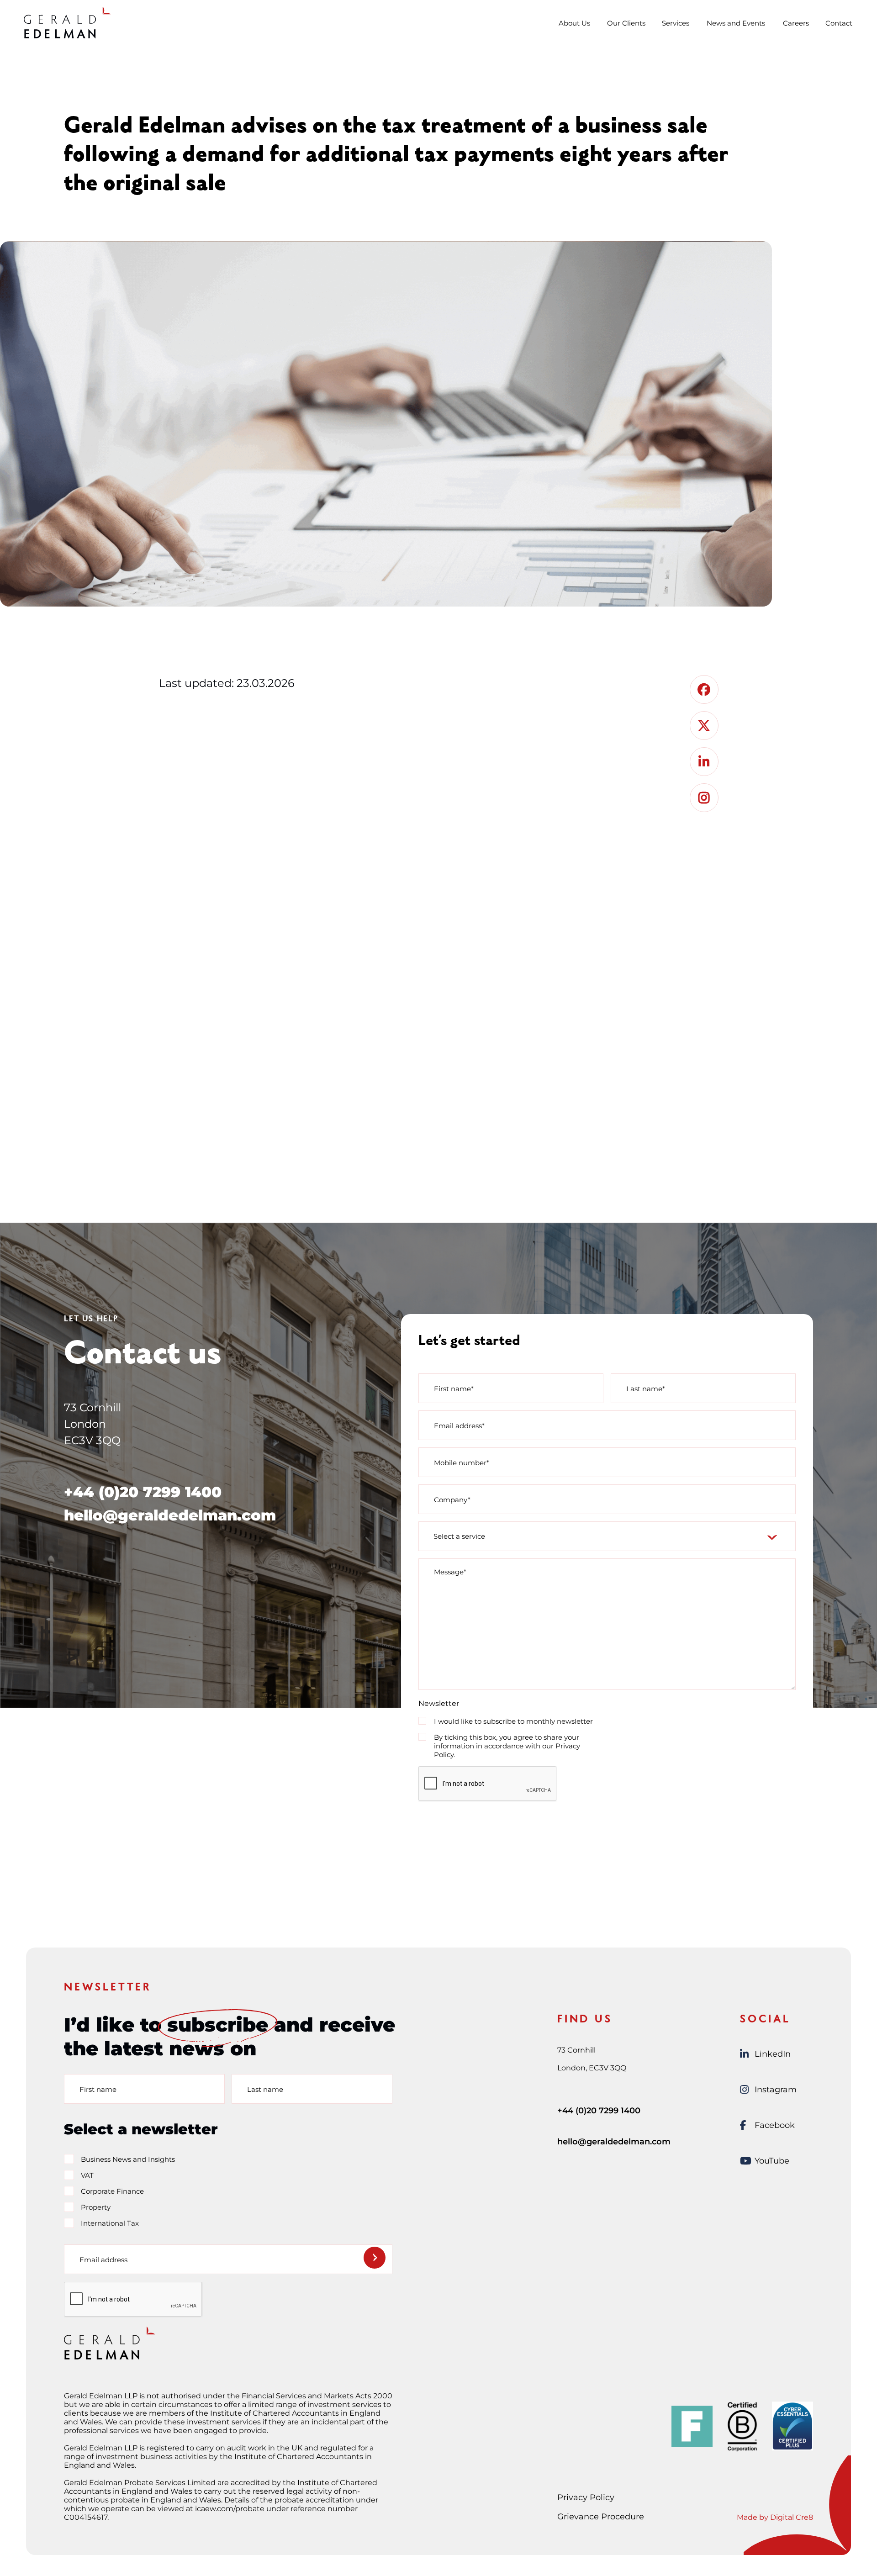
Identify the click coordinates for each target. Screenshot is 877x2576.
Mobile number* (462, 1462)
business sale (450, 725)
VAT (87, 2175)
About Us (574, 23)
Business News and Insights (128, 2159)
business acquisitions (519, 758)
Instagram (776, 2090)
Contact (839, 23)
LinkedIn (773, 2054)
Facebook (775, 2125)
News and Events (736, 23)
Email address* (459, 1425)
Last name (265, 2089)
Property (96, 2207)
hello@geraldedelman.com (170, 1515)
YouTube (772, 2161)
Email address (103, 2259)
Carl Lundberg (217, 1053)
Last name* (646, 1388)
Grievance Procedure (601, 2517)
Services (676, 23)
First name (98, 2089)
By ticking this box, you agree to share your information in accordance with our (507, 1746)
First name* (454, 1388)
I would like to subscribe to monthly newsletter (513, 1721)
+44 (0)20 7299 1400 (143, 1492)
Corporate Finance (112, 2191)
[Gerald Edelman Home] (67, 22)
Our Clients (626, 23)
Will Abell (367, 1053)
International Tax (110, 2223)
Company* (452, 1499)
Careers (796, 23)
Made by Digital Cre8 (775, 2517)
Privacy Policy (586, 2497)
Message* (450, 1572)
